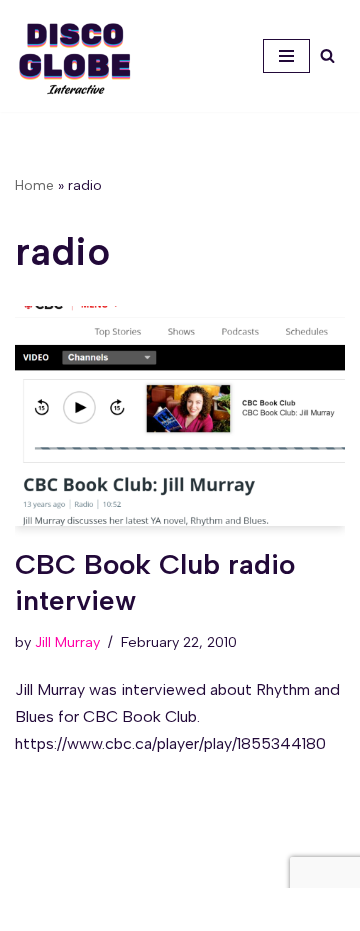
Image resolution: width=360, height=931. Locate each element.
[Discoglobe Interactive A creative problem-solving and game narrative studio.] (75, 58)
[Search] (327, 55)
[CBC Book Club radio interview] (180, 416)
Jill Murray (67, 642)
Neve (88, 909)
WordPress (249, 909)
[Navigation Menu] (286, 56)
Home (34, 185)
